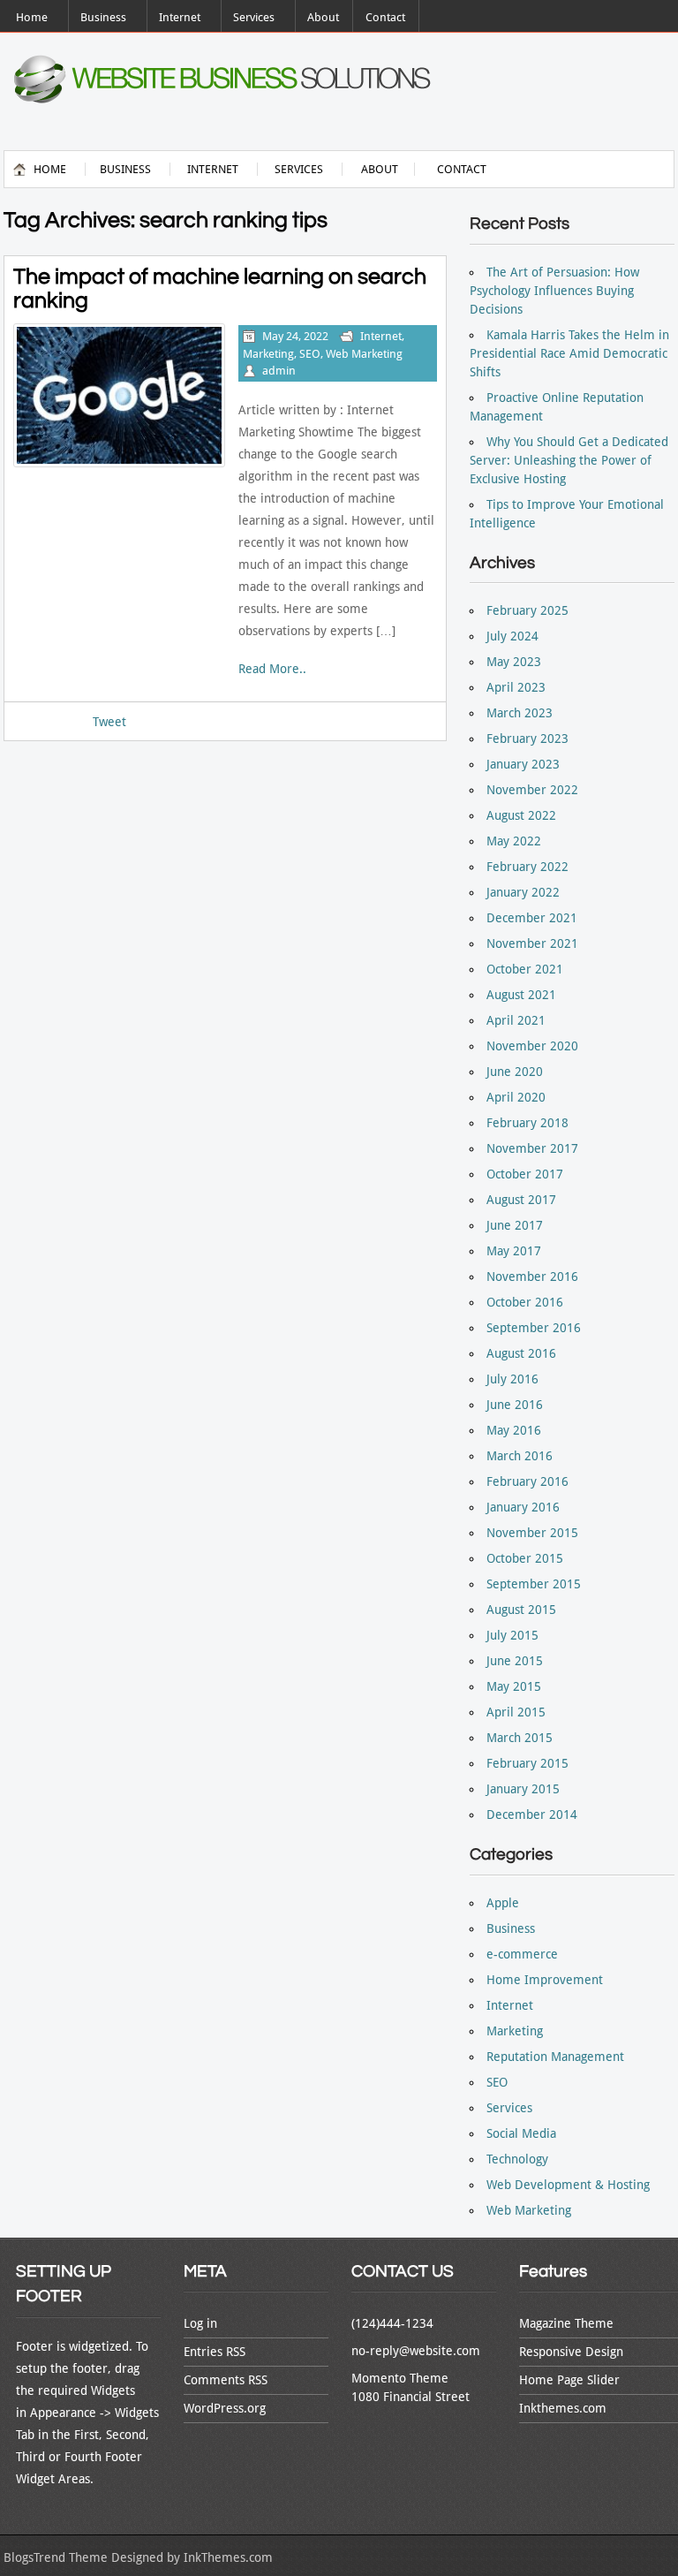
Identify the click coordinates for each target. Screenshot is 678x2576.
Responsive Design (571, 2352)
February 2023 (527, 739)
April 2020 (516, 1097)
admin (279, 371)
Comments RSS (226, 2380)
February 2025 (527, 610)
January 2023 (523, 764)
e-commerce (522, 1954)
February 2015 (527, 1763)
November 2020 (532, 1046)
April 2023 (516, 687)
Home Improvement (545, 1980)
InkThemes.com (228, 2557)
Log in (200, 2323)
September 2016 (534, 1328)
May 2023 (514, 662)
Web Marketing (364, 354)
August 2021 (521, 995)
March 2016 (520, 1456)
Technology (517, 2159)
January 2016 (523, 1507)
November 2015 (532, 1533)
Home (32, 17)
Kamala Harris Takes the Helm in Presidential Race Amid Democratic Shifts (569, 353)
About (323, 17)
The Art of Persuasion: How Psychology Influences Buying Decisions (554, 291)
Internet (180, 17)
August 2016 (521, 1353)
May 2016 (514, 1430)
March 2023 (520, 713)
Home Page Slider (569, 2380)
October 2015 (525, 1558)
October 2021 (525, 969)
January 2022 (523, 892)
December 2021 (532, 918)
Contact (385, 17)
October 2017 (525, 1174)
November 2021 (532, 943)
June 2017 (515, 1225)
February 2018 (527, 1123)
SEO (310, 354)
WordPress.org (225, 2408)
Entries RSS (215, 2352)
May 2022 (514, 841)
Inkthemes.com (563, 2408)
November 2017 (532, 1148)
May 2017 (514, 1251)
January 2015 (523, 1789)
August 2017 (521, 1200)
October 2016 (525, 1302)
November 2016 (532, 1277)
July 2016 (512, 1379)
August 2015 (521, 1610)
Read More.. (272, 669)
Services (254, 17)
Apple (503, 1903)
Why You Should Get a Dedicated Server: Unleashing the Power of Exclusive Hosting (569, 460)
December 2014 (532, 1815)
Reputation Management (555, 2057)
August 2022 (521, 815)
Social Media (521, 2133)
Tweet (109, 722)
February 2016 (527, 1481)
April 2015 (516, 1712)
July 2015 (512, 1635)
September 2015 (534, 1584)
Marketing (268, 354)
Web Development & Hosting (568, 2185)
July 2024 (512, 636)
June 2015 (515, 1661)
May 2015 (514, 1686)
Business (103, 17)
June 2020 (515, 1072)
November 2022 (532, 790)
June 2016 (515, 1405)
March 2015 (520, 1738)
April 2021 (516, 1020)
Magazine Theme (566, 2323)
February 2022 (527, 867)
